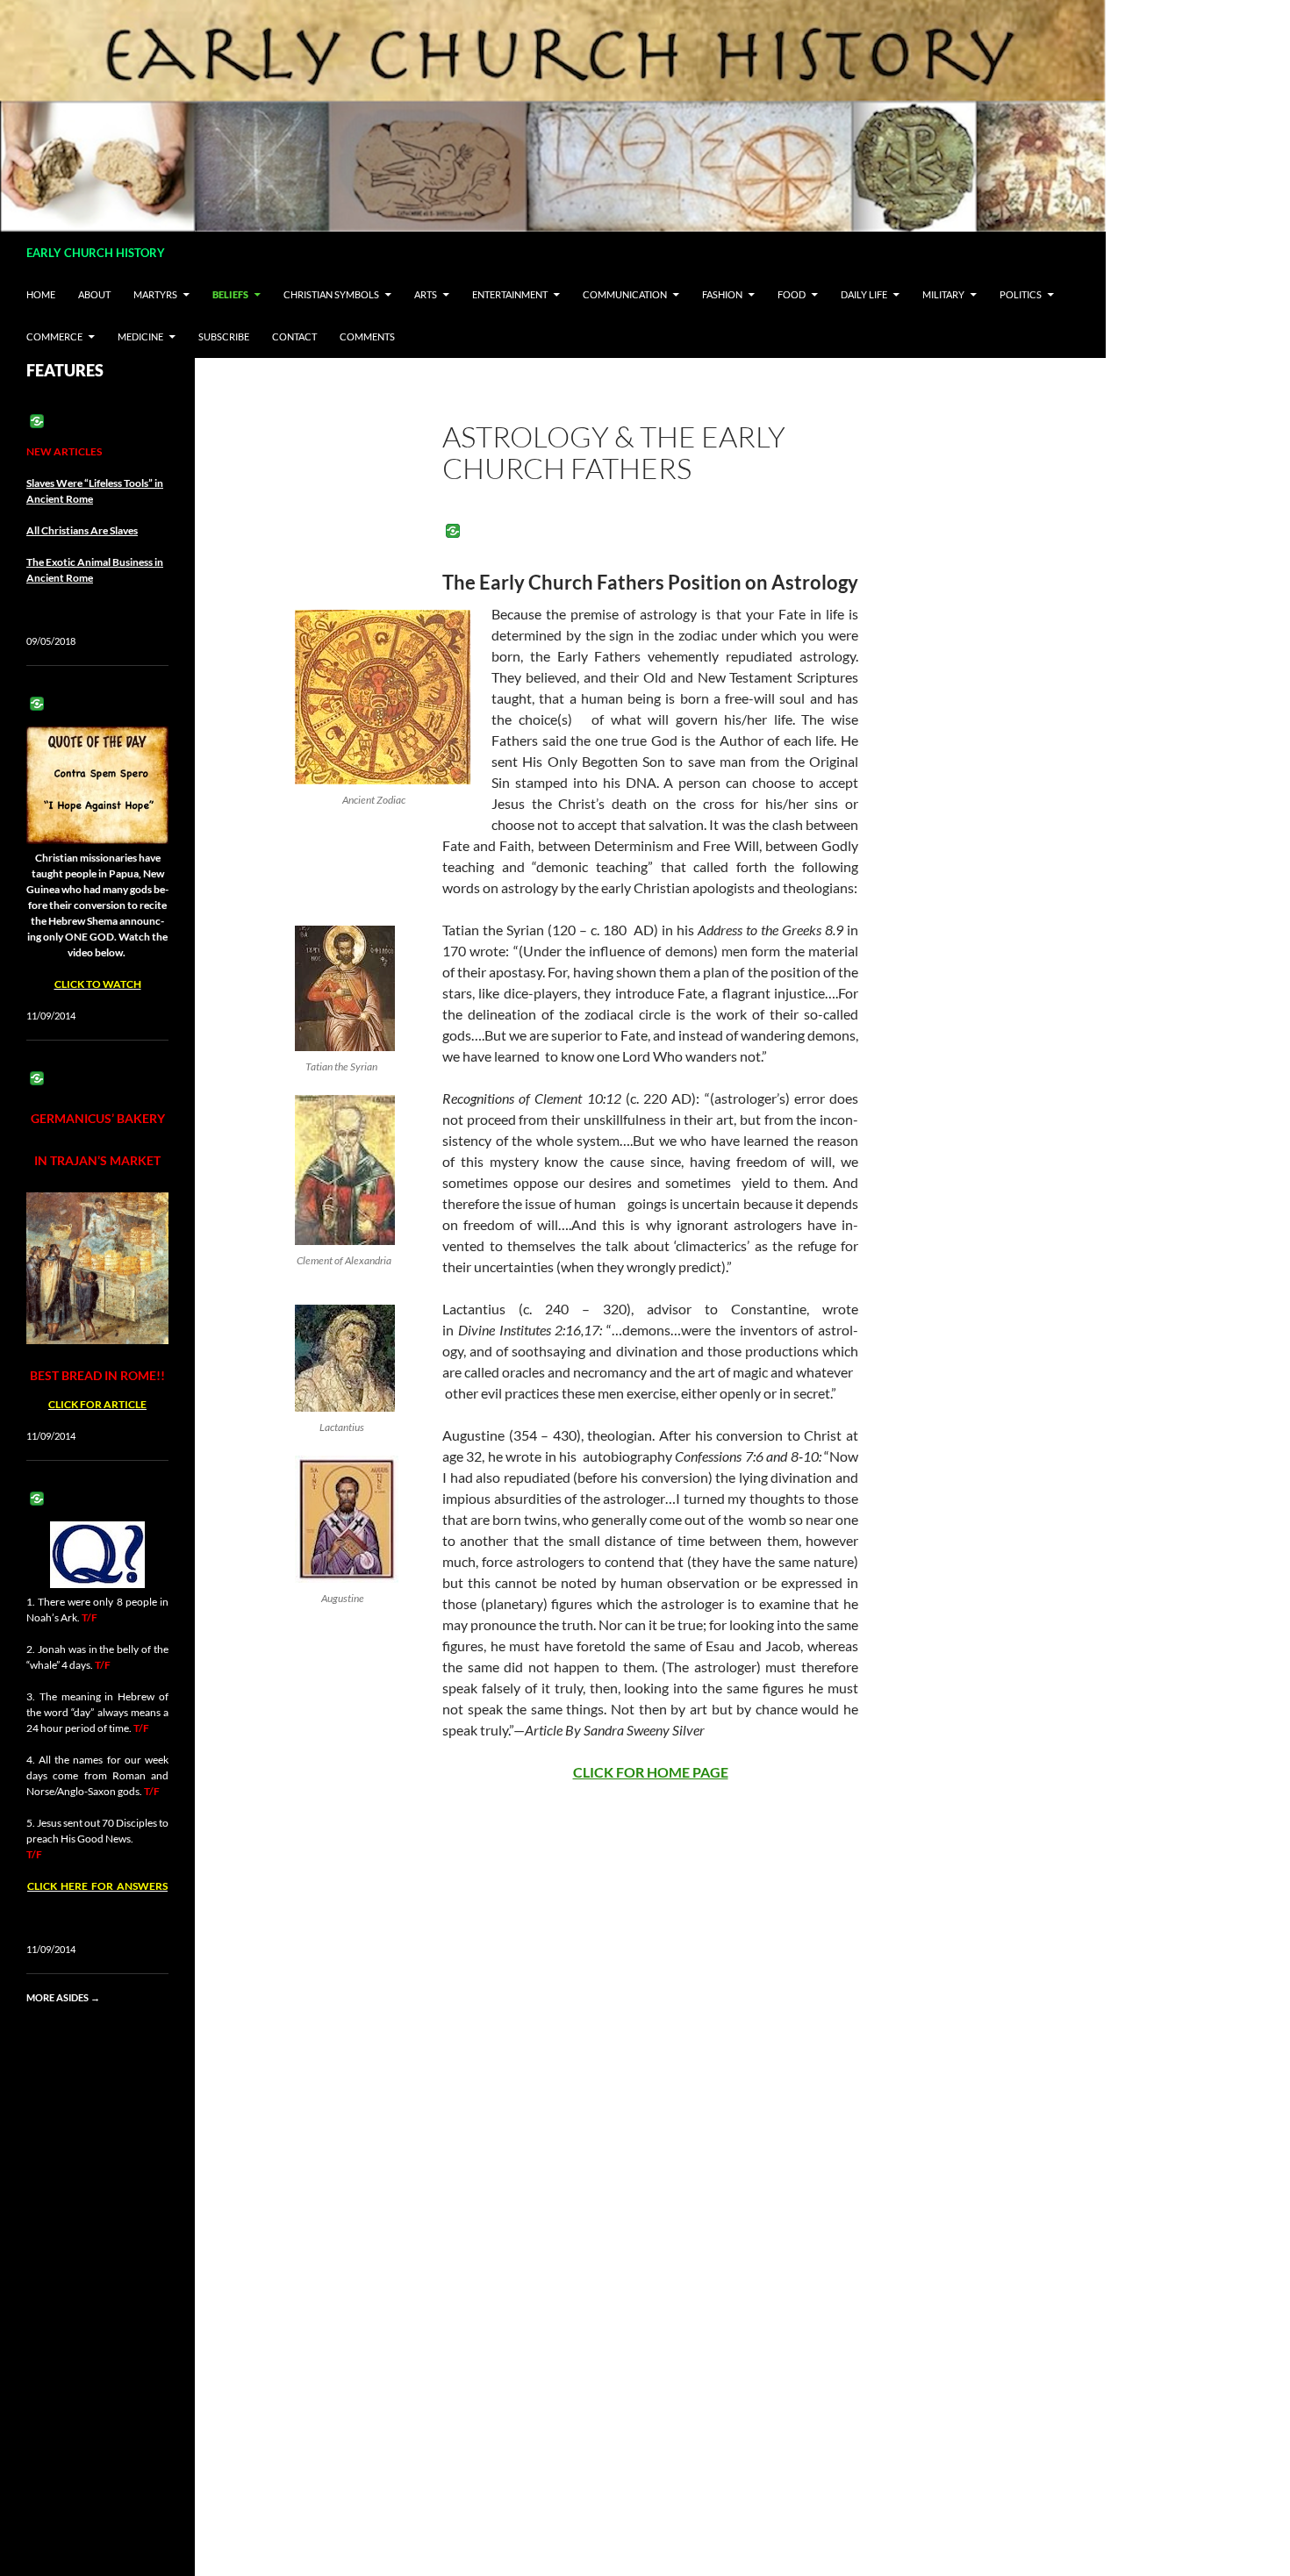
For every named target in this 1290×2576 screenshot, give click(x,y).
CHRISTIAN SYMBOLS (331, 294)
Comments (367, 336)
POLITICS (1021, 294)
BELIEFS (230, 294)
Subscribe (224, 336)
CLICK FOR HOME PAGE (651, 1772)
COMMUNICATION (625, 294)
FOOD (792, 294)
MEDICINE (140, 336)
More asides (63, 1997)
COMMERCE (54, 336)
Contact (294, 336)
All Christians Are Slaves (82, 530)
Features (65, 370)
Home (41, 294)
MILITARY (943, 294)
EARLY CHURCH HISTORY (96, 253)
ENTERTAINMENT (510, 294)
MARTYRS (155, 294)
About (94, 294)
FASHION (722, 294)
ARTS (426, 294)
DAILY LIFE (864, 294)
